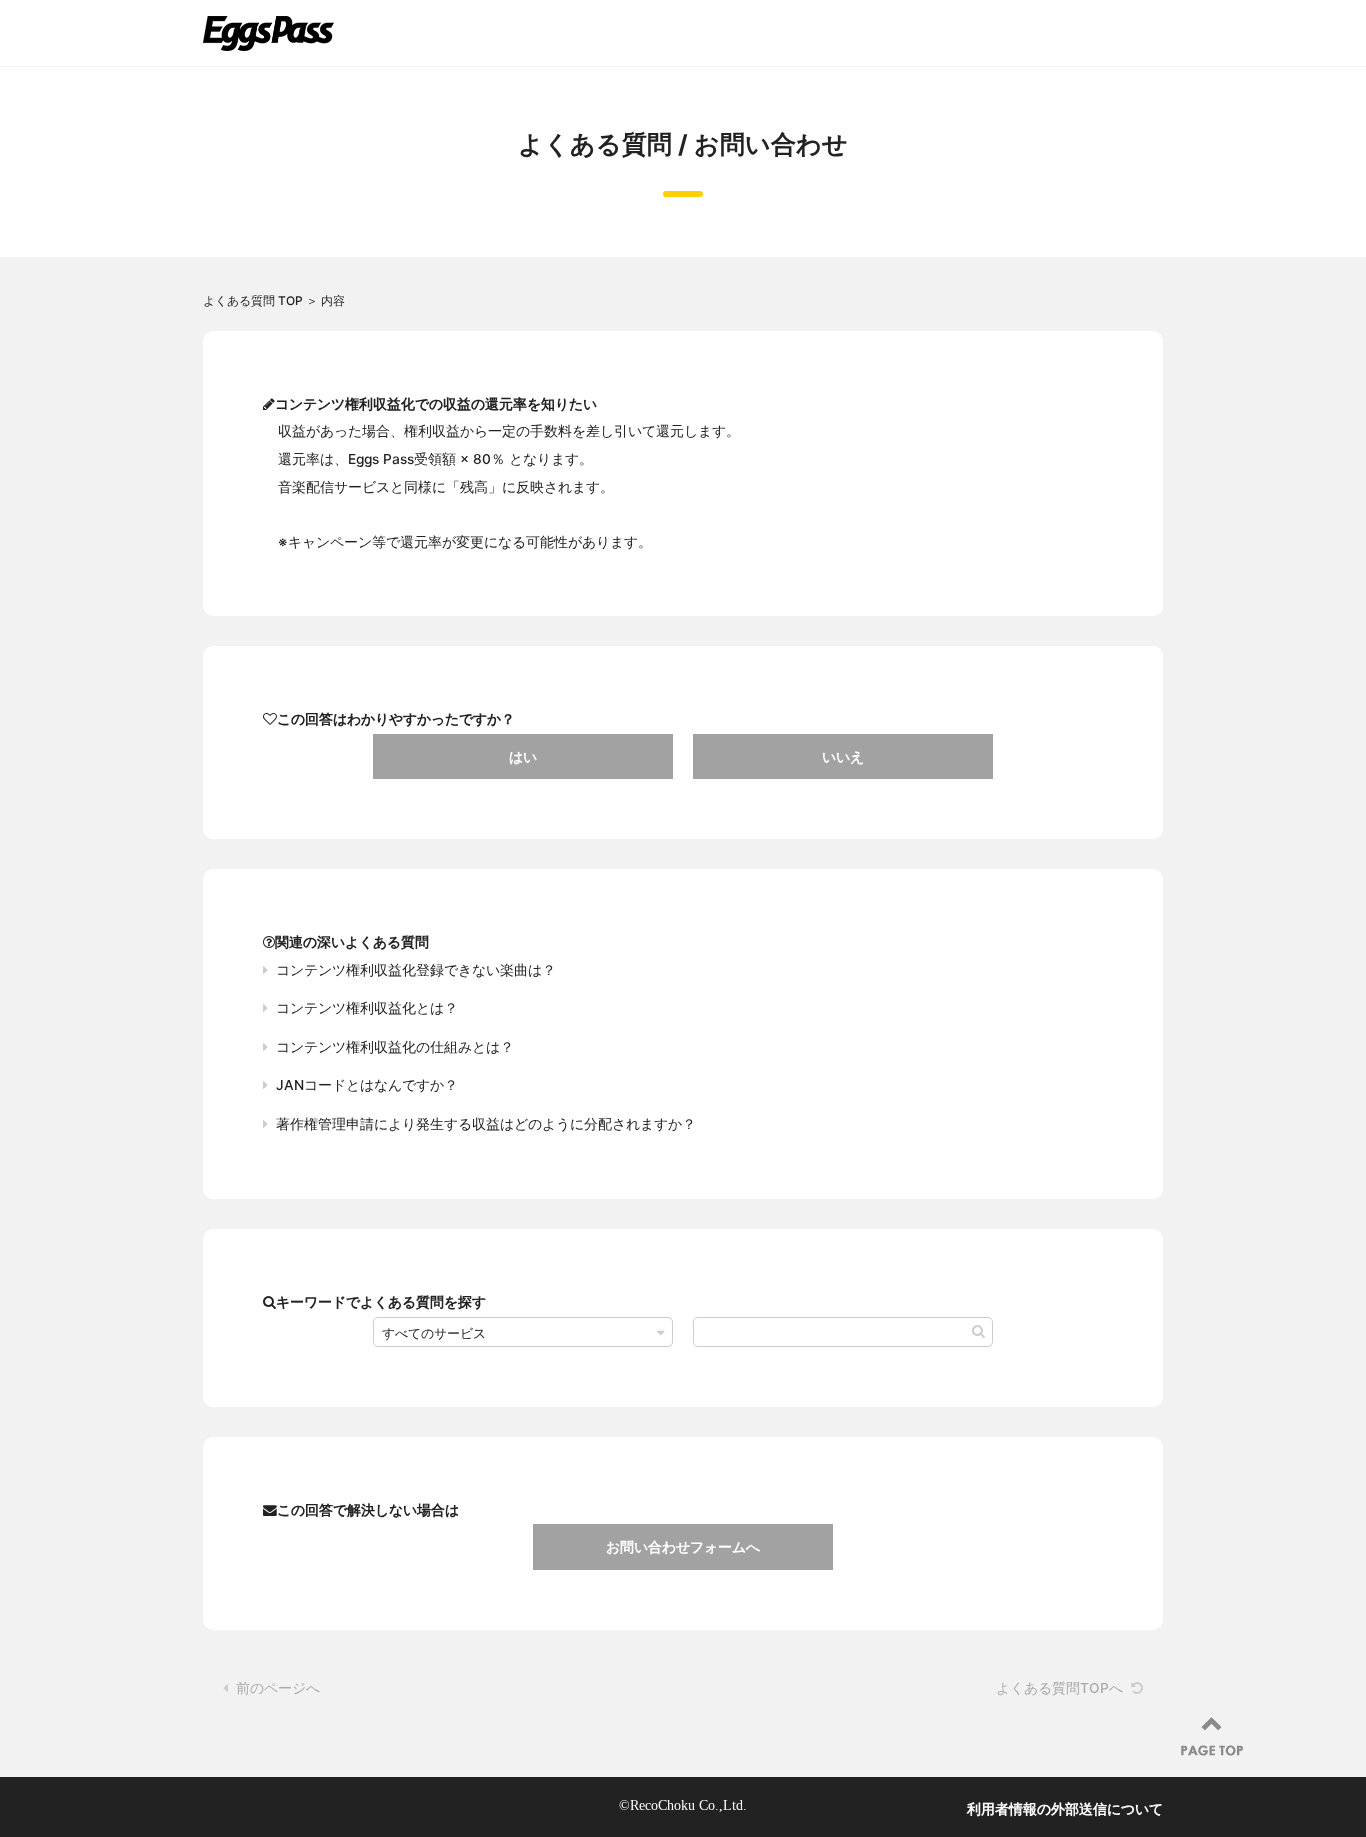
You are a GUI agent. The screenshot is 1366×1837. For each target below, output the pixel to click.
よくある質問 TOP (253, 300)
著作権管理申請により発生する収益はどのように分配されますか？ (486, 1124)
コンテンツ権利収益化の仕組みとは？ (395, 1047)
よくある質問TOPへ (1059, 1688)
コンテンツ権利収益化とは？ (367, 1008)
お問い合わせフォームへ (683, 1546)
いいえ (843, 756)
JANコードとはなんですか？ (367, 1085)
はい (523, 756)
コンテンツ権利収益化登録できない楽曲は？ (416, 970)
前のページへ (278, 1688)
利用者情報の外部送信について (1065, 1808)
